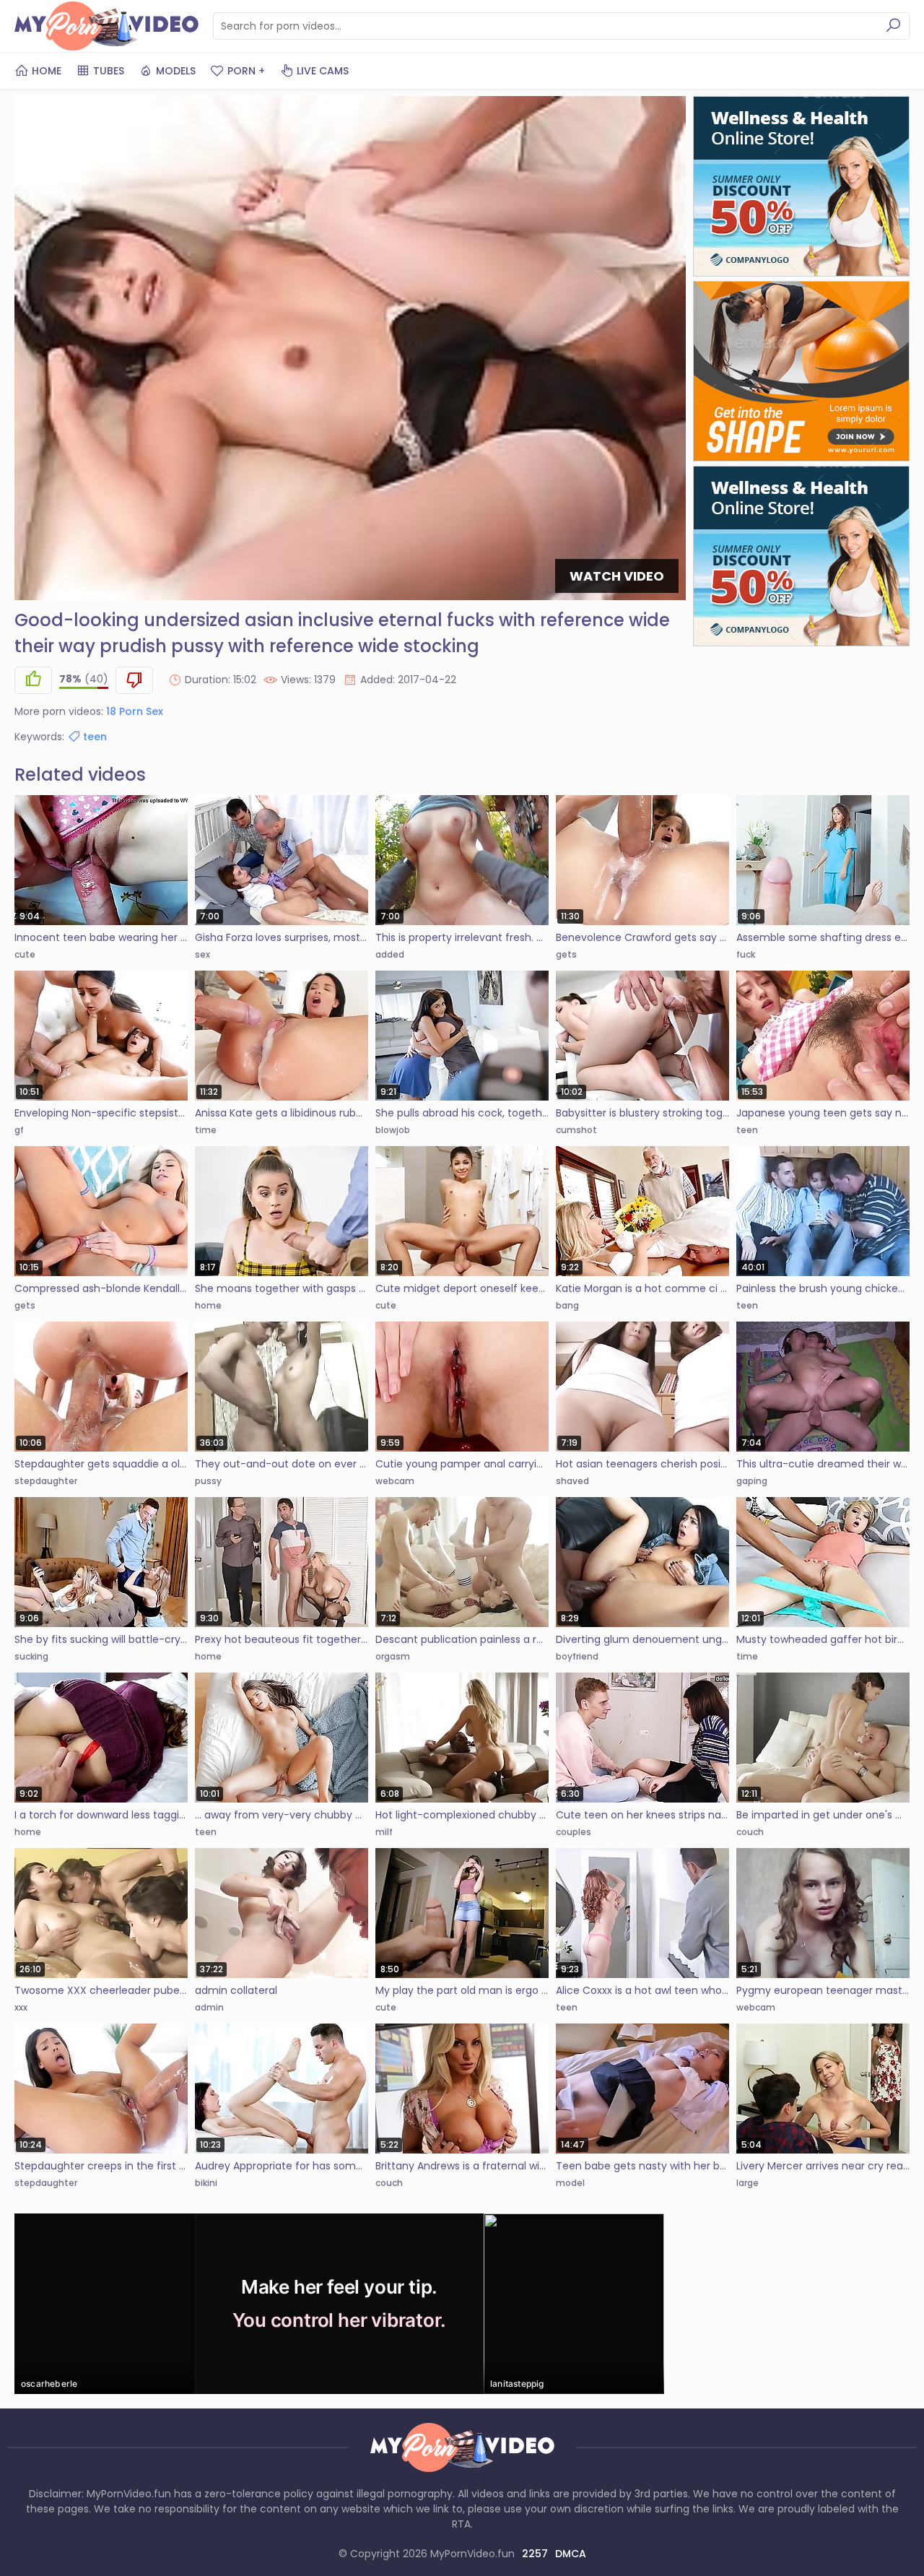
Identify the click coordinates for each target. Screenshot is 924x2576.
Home (47, 71)
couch (750, 1832)
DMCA (571, 2554)
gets (566, 954)
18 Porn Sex (135, 711)
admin (209, 2007)
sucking (31, 1656)
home (208, 1305)
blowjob (393, 1130)
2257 (535, 2554)
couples (574, 1832)
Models (176, 71)
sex (202, 954)
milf (384, 1832)
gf (19, 1130)
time (206, 1130)
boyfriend (577, 1656)
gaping (752, 1481)
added (390, 954)
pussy (208, 1481)
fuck (746, 954)
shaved (572, 1481)
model (570, 2183)
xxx (21, 2007)
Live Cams (323, 71)
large (748, 2183)
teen (95, 737)
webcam (395, 1481)
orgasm (393, 1656)
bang (567, 1305)
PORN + (246, 71)
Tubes (109, 71)
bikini (206, 2183)
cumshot (576, 1130)
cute (25, 954)
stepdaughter (46, 1481)
